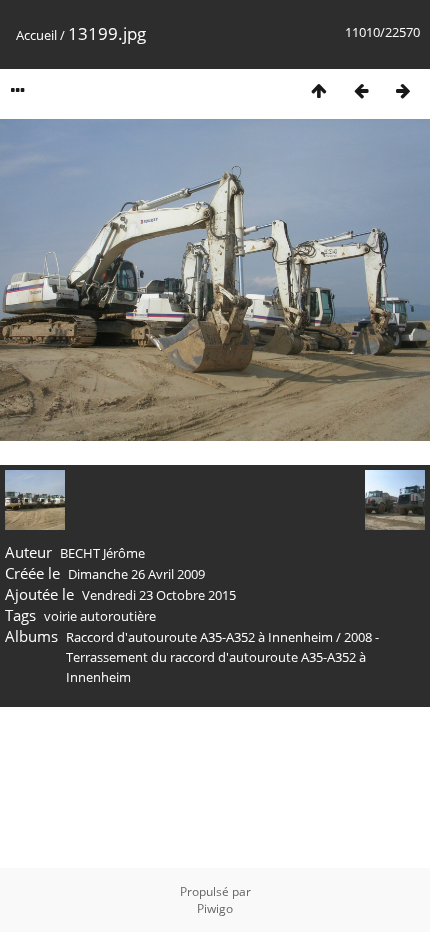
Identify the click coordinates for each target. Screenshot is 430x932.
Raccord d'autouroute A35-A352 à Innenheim (199, 637)
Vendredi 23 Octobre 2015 (159, 595)
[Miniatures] (319, 90)
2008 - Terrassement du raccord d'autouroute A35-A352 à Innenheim (222, 657)
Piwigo (215, 908)
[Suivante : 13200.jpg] (403, 90)
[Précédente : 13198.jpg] (361, 90)
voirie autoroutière (100, 616)
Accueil (36, 35)
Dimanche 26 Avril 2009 (136, 574)
